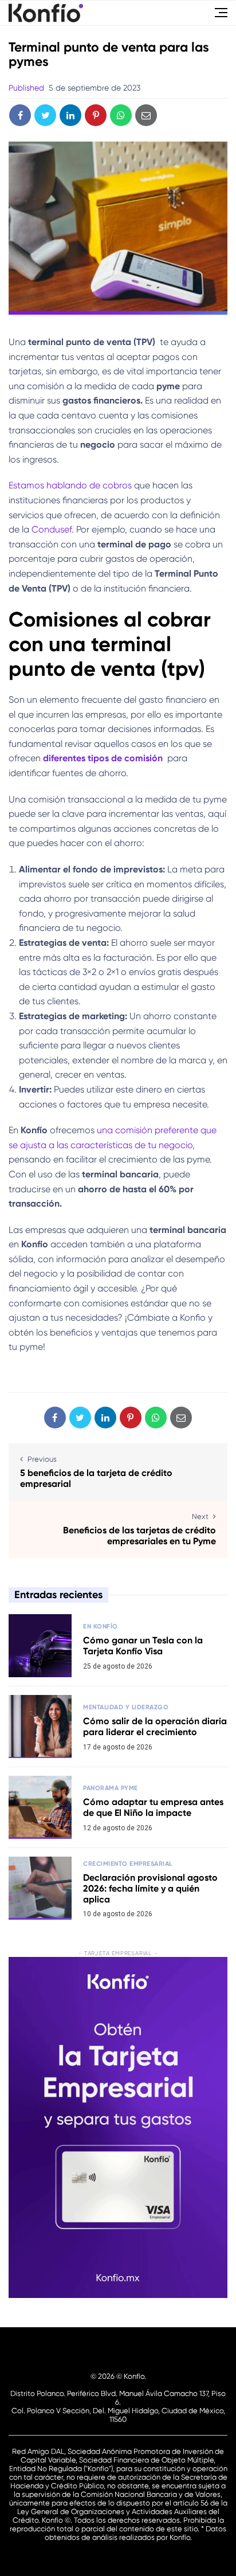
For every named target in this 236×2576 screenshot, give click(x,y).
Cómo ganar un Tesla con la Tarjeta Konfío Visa (143, 1646)
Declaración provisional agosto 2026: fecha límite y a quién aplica (150, 1888)
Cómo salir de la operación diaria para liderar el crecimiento (155, 1727)
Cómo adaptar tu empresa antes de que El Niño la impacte (153, 1807)
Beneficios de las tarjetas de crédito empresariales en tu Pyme (139, 1536)
